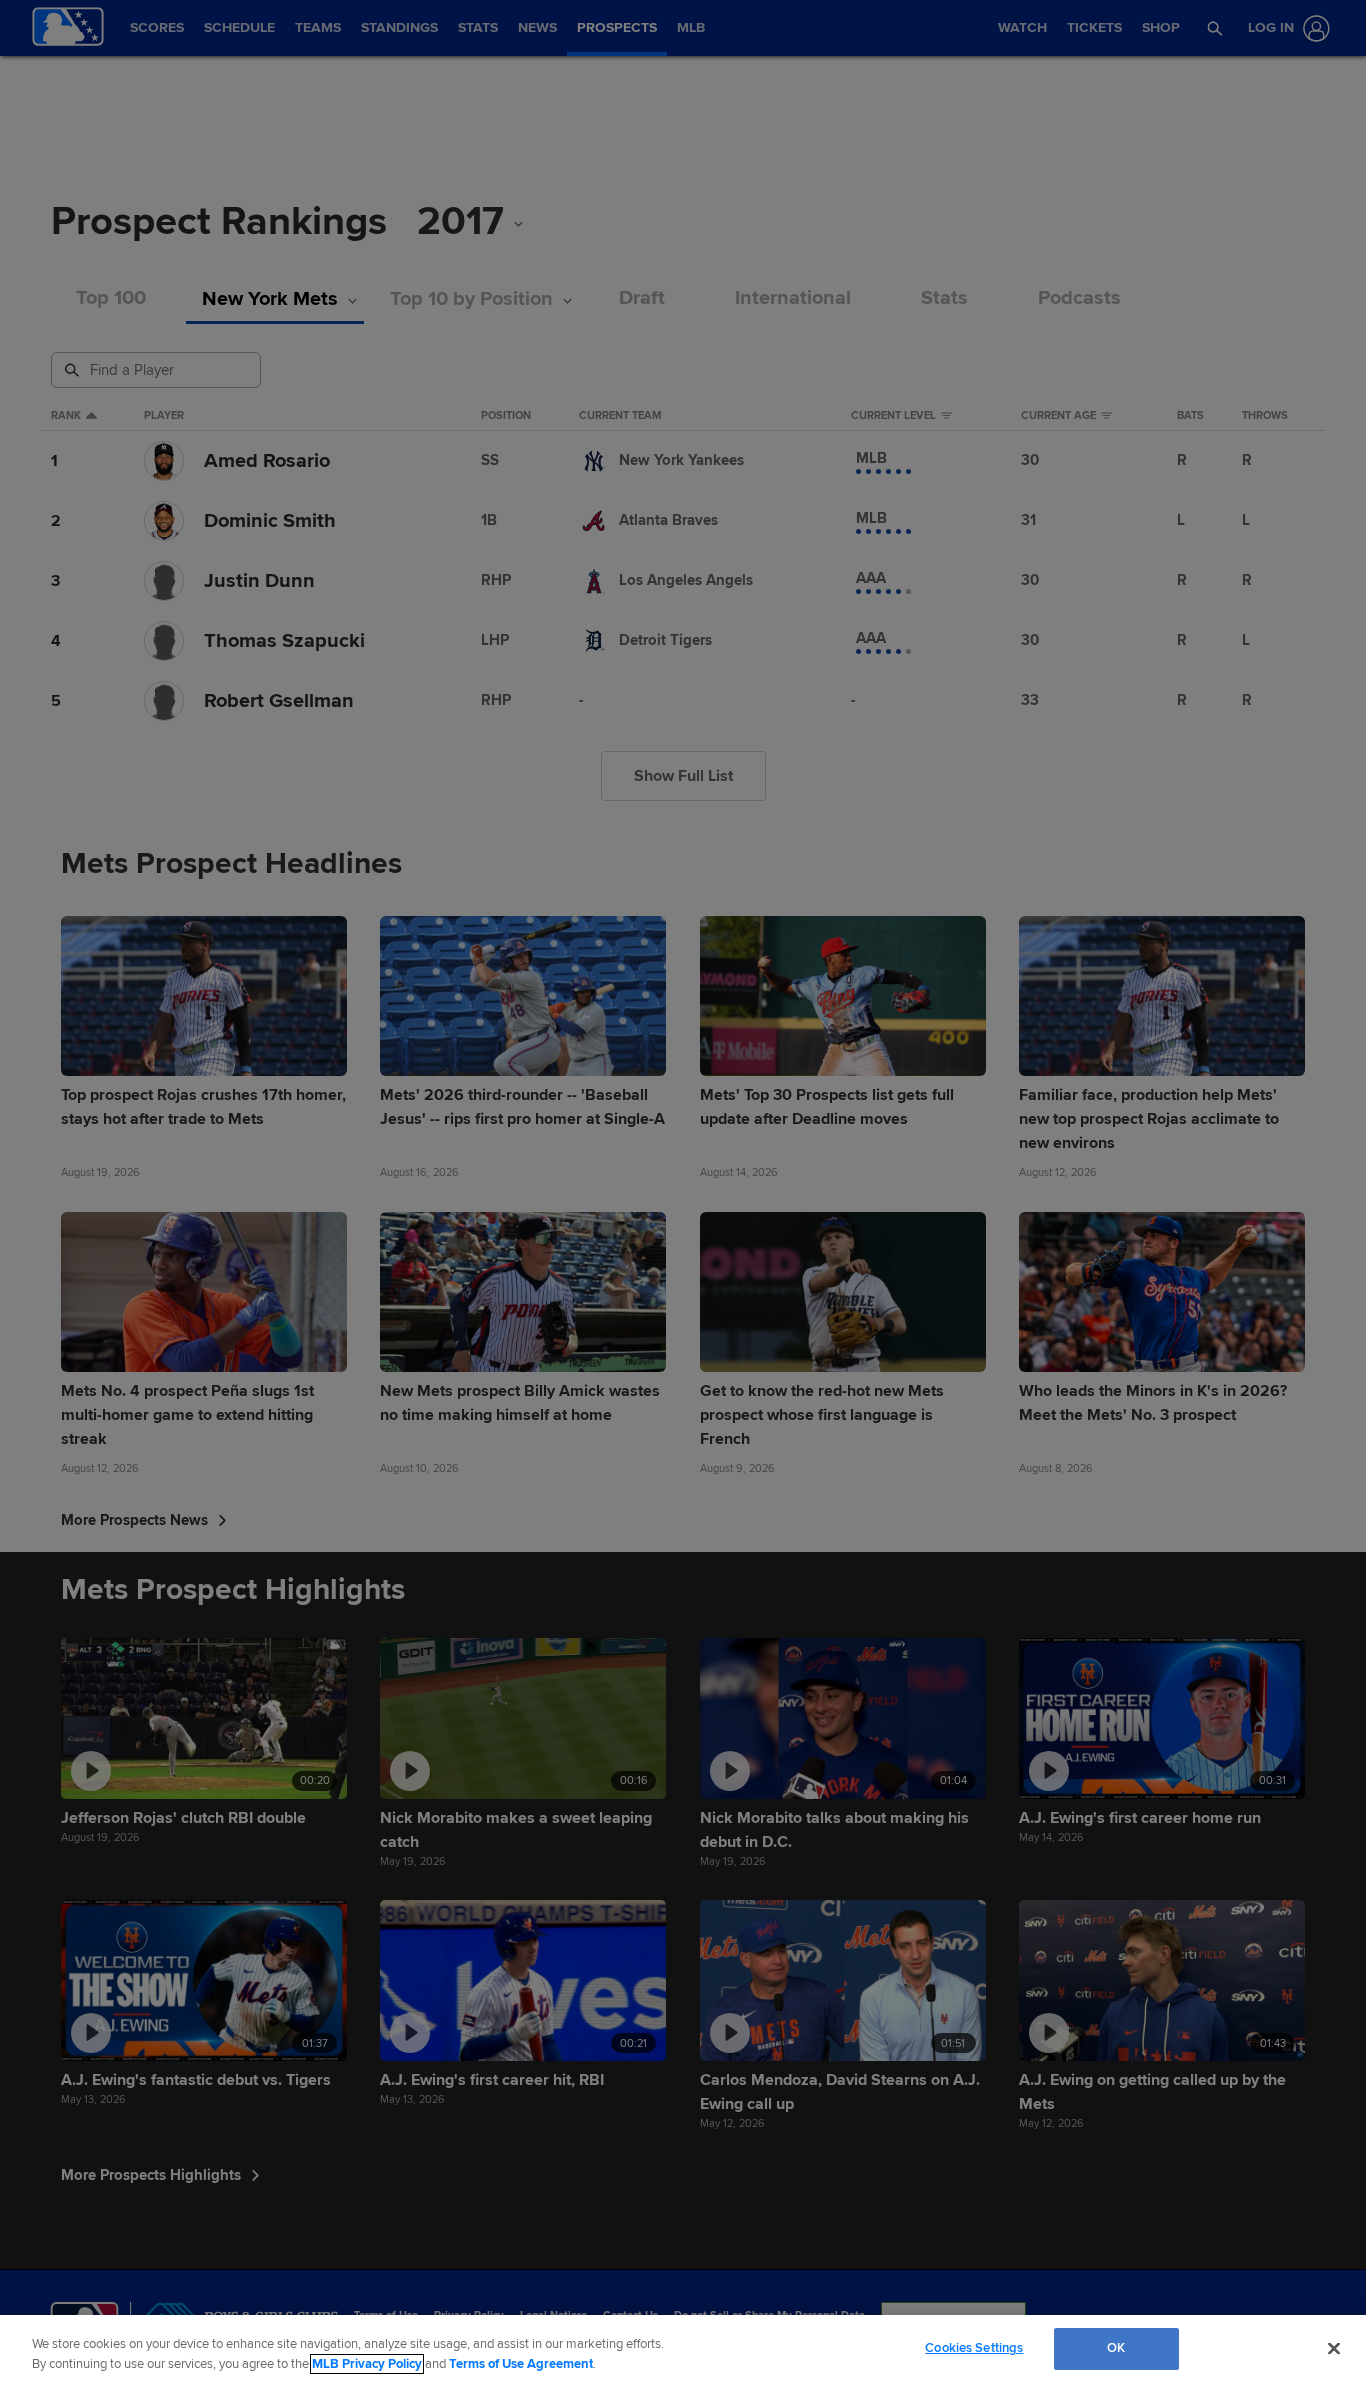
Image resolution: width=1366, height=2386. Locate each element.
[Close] (1334, 2348)
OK (1116, 2348)
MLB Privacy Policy (367, 2364)
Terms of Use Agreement (521, 2364)
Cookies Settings (974, 2348)
